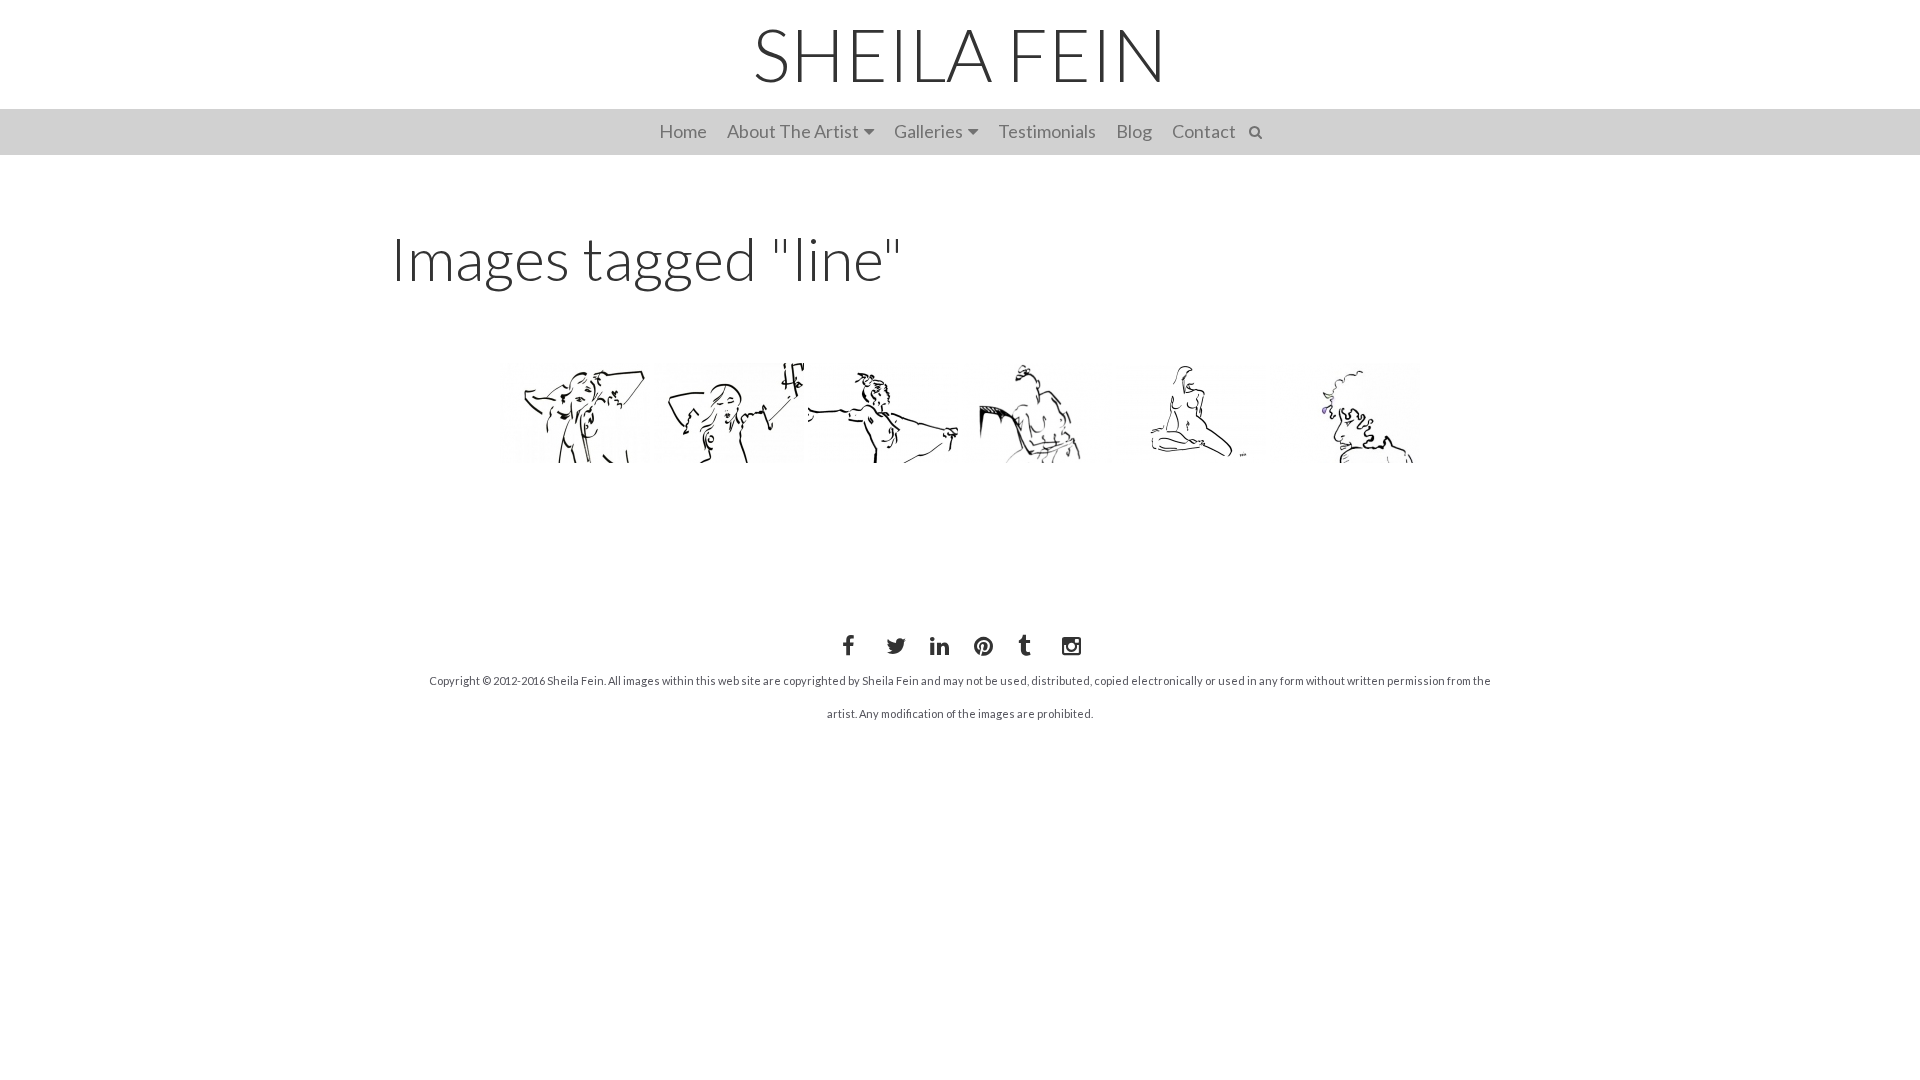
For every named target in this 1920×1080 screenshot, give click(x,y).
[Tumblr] (1024, 642)
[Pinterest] (980, 642)
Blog (1134, 131)
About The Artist (793, 131)
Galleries (928, 131)
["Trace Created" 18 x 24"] (1345, 413)
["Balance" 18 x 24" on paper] (883, 413)
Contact (1204, 131)
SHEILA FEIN (960, 54)
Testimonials (1047, 131)
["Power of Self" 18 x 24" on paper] (1191, 413)
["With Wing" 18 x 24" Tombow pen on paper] (1037, 413)
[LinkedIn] (936, 642)
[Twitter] (892, 642)
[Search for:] (1258, 129)
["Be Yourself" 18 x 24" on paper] (575, 413)
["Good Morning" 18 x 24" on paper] (729, 413)
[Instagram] (1068, 642)
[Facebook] (848, 642)
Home (683, 131)
